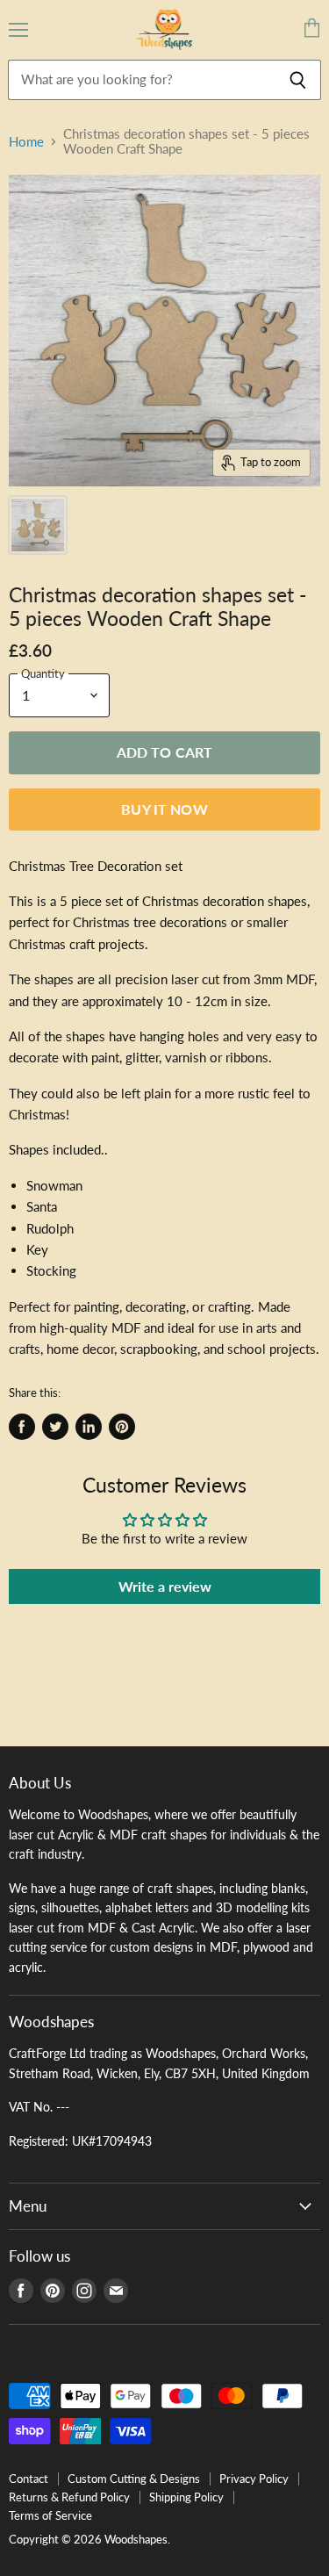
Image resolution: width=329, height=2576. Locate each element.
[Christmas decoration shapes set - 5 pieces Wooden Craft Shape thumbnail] (38, 525)
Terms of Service (50, 2515)
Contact (29, 2479)
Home (26, 142)
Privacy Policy (254, 2479)
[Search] (298, 80)
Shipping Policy (186, 2497)
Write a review (165, 1586)
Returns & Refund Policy (69, 2497)
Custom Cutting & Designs (134, 2479)
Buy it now (164, 809)
